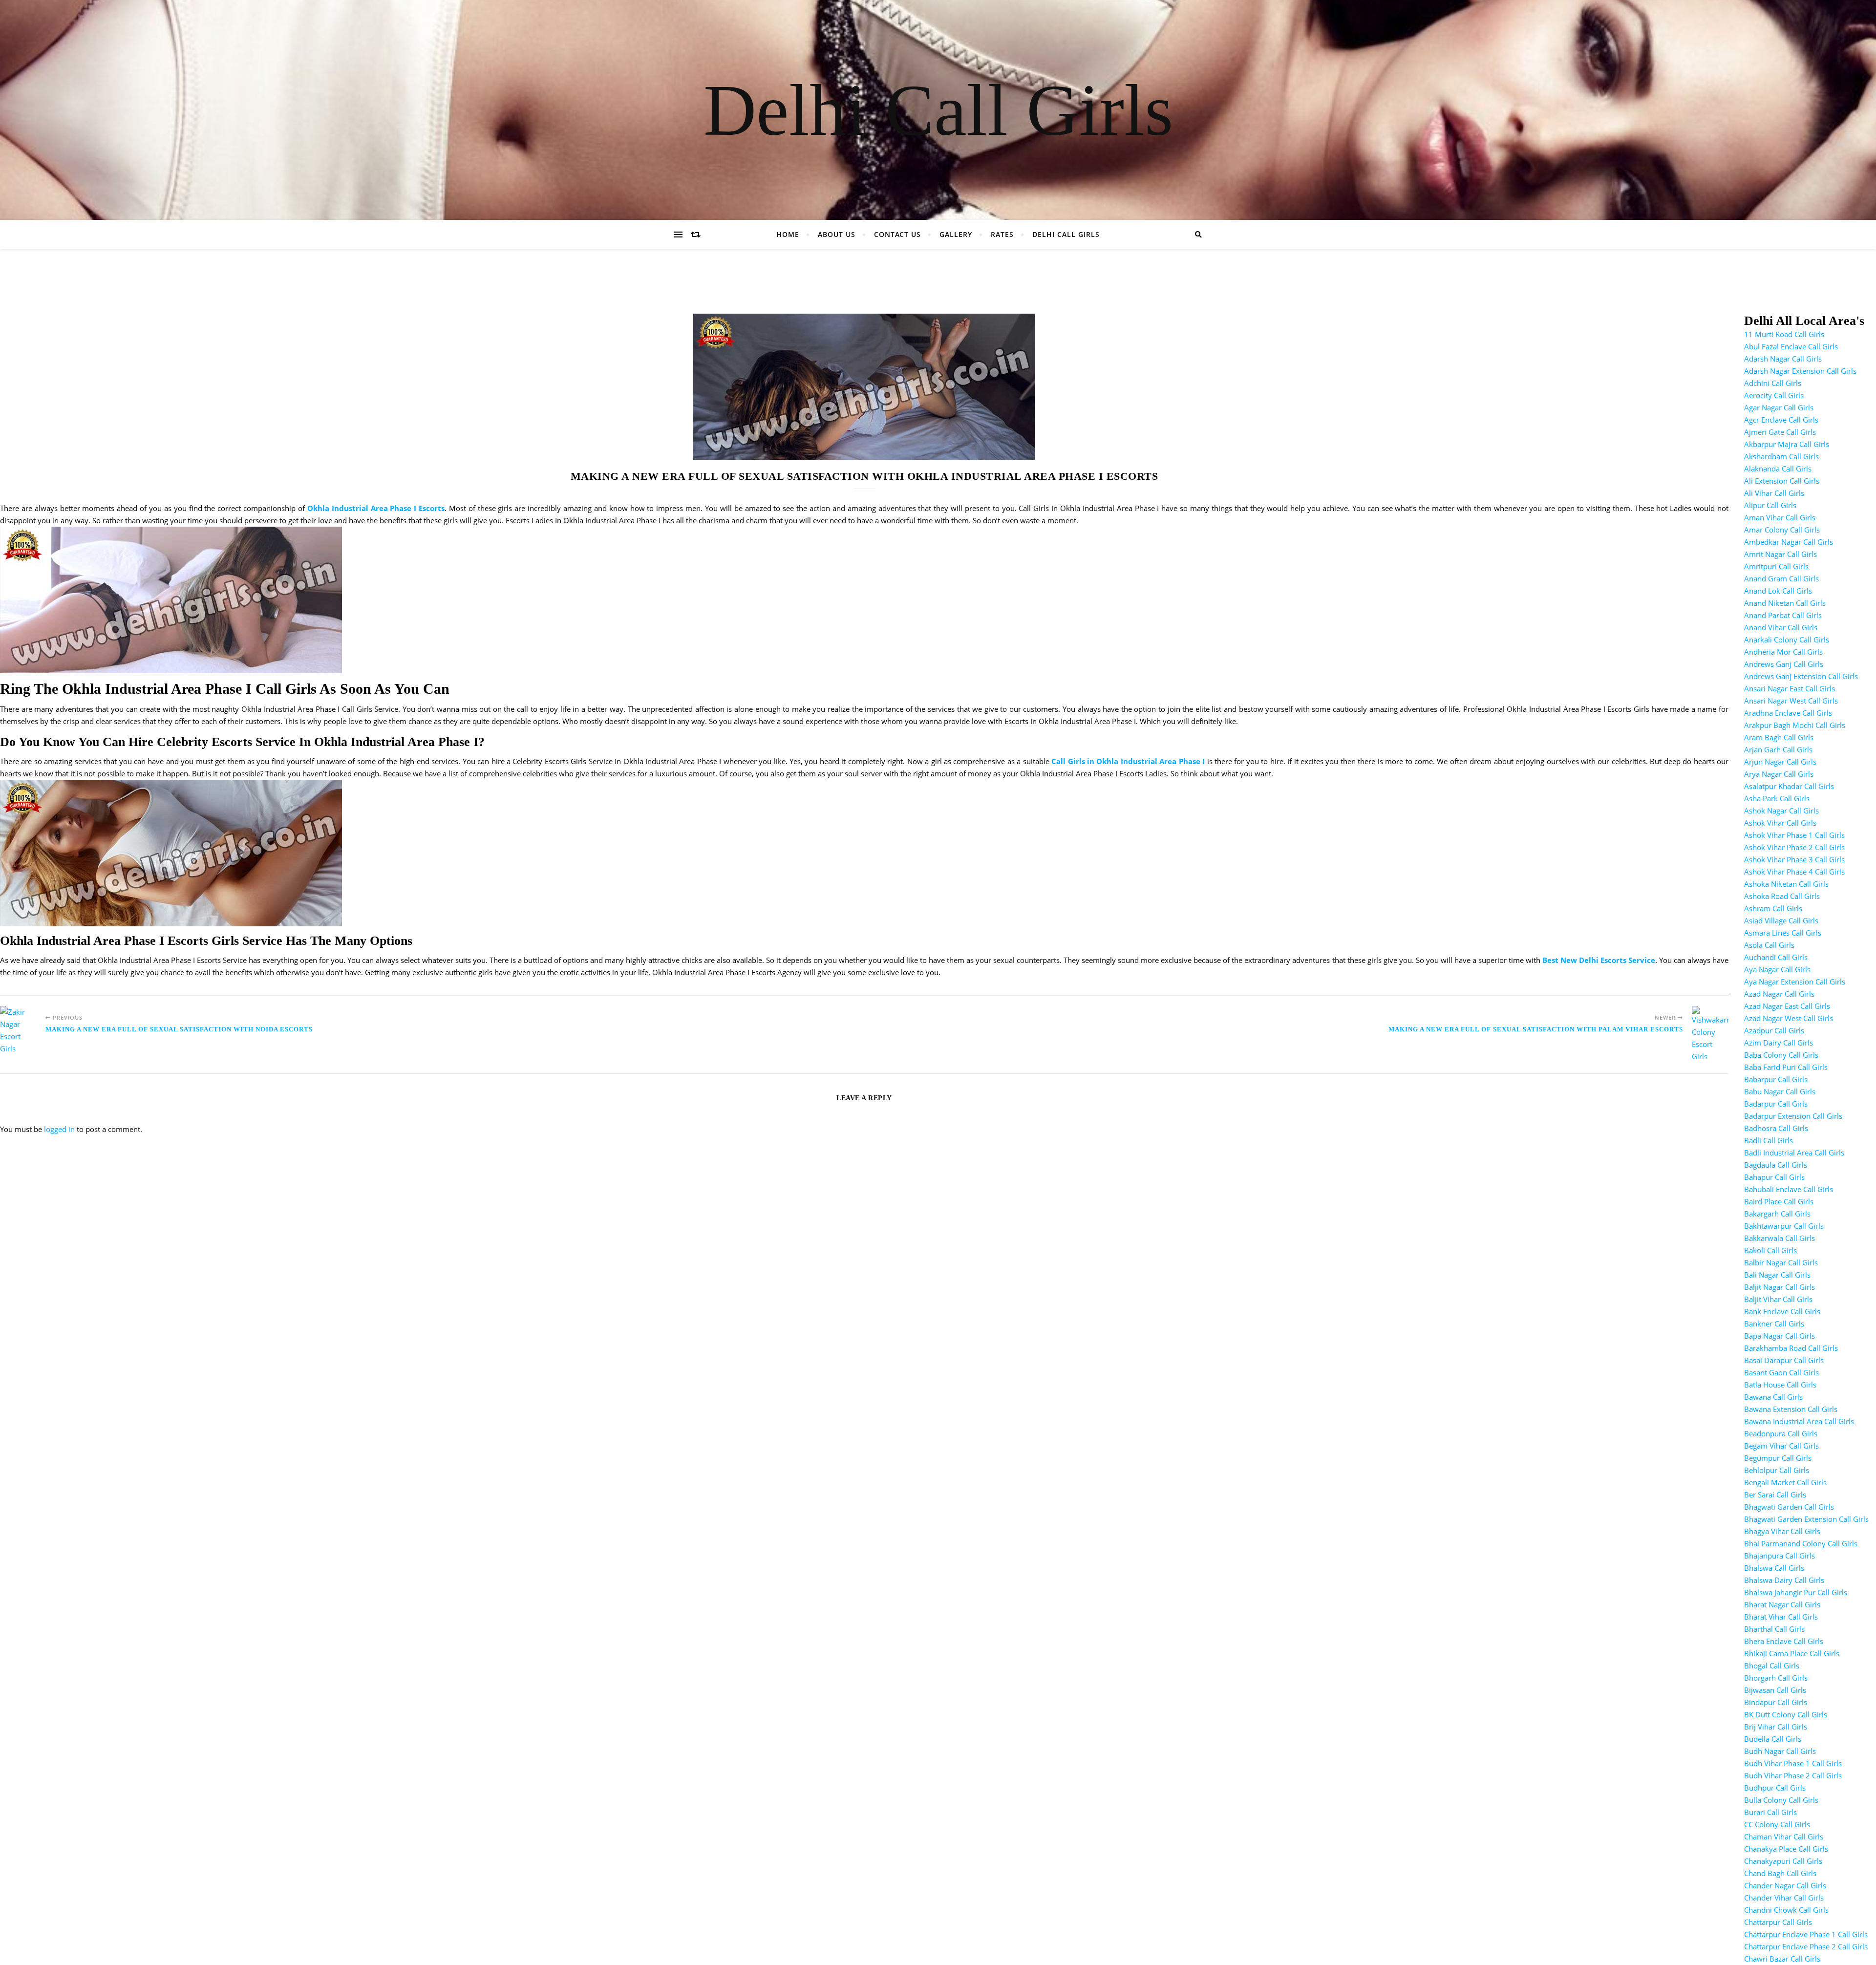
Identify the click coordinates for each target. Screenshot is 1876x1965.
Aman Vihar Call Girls (1780, 517)
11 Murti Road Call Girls (1784, 334)
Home (788, 234)
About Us (837, 234)
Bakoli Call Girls (1770, 1250)
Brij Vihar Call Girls (1776, 1727)
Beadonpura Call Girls (1781, 1433)
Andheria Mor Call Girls (1783, 652)
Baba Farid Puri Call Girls (1786, 1067)
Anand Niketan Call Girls (1785, 603)
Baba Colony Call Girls (1781, 1055)
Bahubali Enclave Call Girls (1789, 1189)
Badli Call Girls (1769, 1140)
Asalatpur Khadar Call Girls (1789, 786)
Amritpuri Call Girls (1776, 566)
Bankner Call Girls (1774, 1324)
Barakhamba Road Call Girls (1791, 1348)
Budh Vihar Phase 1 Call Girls (1793, 1763)
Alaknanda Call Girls (1778, 469)
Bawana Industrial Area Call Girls (1799, 1421)
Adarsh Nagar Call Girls (1783, 359)
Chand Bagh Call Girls (1780, 1873)
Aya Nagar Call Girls (1777, 969)
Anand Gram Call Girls (1781, 578)
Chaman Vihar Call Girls (1784, 1837)
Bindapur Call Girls (1776, 1702)
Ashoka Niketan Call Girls (1786, 884)
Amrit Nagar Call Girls (1780, 554)
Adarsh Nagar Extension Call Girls (1800, 371)
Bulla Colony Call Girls (1781, 1800)
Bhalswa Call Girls (1774, 1568)
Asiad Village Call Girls (1781, 920)
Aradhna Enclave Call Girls (1788, 713)
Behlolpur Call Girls (1777, 1470)
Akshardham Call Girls (1781, 456)
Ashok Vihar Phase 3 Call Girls (1794, 859)
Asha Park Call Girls (1777, 798)
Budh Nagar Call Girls (1780, 1751)
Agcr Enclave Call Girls (1781, 420)
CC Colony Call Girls (1777, 1824)
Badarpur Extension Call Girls (1793, 1116)
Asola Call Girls (1769, 945)
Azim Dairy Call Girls (1779, 1043)
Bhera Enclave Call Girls (1784, 1641)
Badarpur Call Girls (1776, 1104)
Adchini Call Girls (1773, 383)
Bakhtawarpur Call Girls (1784, 1226)
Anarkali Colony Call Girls (1787, 640)
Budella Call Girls (1773, 1739)
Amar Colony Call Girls (1782, 530)
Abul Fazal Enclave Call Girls (1791, 346)
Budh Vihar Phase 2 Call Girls (1793, 1775)
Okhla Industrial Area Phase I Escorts (376, 508)
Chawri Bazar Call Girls (1782, 1959)
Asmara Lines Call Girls (1783, 933)
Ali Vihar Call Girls (1774, 493)
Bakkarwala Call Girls (1780, 1238)
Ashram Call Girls (1773, 908)
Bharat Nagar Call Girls (1782, 1604)
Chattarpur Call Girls (1778, 1922)
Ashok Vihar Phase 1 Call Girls (1794, 835)
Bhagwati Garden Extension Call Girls (1806, 1519)
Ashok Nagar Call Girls (1781, 811)
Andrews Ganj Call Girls (1784, 664)
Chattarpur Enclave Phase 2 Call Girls (1806, 1946)
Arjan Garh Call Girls (1778, 749)
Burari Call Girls (1770, 1812)
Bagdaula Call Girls (1776, 1165)
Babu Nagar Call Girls (1780, 1091)
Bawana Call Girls (1773, 1397)
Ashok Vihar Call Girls (1780, 823)
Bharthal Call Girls (1774, 1629)
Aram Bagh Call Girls (1779, 737)
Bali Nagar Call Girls (1777, 1275)
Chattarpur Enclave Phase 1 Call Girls (1806, 1934)
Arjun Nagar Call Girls (1780, 762)
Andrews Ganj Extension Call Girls (1801, 676)
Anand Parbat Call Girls (1783, 615)
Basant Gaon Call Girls (1781, 1372)
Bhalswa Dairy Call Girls (1784, 1580)
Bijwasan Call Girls (1775, 1690)
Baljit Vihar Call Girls (1778, 1299)
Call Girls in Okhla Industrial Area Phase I (1128, 761)
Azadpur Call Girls (1774, 1030)
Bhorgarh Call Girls (1776, 1678)
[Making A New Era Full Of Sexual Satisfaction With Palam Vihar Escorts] (1710, 1034)
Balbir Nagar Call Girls (1781, 1262)
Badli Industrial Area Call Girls (1794, 1153)
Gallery (956, 234)
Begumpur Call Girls (1778, 1458)
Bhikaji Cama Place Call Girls (1792, 1653)
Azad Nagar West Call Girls (1789, 1018)
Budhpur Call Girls (1775, 1788)
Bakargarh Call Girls (1777, 1214)
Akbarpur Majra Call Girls (1787, 444)
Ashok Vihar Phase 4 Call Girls (1794, 872)
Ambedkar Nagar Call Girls (1789, 542)
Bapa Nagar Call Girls (1780, 1336)
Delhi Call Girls (938, 110)
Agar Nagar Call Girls (1779, 407)
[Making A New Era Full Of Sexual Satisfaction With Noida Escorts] (18, 1030)
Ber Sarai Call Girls (1775, 1495)
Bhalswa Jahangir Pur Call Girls (1796, 1592)
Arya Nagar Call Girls (1779, 774)
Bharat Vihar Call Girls (1781, 1617)
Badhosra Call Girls (1776, 1128)
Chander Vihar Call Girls (1784, 1898)
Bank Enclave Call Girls (1782, 1311)
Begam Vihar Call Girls (1781, 1446)
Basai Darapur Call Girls (1784, 1360)
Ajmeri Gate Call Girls (1780, 432)
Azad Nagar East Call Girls (1787, 1006)
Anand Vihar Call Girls (1781, 627)
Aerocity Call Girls (1774, 395)
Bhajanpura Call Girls (1780, 1556)
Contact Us (897, 234)
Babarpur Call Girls (1776, 1079)
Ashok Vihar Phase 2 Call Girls (1794, 847)
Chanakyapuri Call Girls (1783, 1861)
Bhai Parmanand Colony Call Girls (1801, 1543)
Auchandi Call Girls (1776, 957)
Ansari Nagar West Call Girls (1791, 701)
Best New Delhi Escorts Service (1599, 960)
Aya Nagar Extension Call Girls (1795, 982)
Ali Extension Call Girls (1782, 481)
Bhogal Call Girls (1772, 1666)
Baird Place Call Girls (1779, 1201)
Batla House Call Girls (1780, 1385)
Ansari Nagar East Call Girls (1790, 688)
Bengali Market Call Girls (1785, 1482)
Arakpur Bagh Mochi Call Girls (1795, 725)
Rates (1002, 234)
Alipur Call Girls (1770, 505)
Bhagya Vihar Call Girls (1782, 1531)
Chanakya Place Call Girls (1786, 1849)
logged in (59, 1129)
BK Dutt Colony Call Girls (1786, 1714)
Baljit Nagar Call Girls (1780, 1287)
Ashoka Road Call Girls (1782, 896)
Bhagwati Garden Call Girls (1789, 1507)
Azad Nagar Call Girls (1779, 994)
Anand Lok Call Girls (1778, 591)
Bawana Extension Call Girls (1791, 1409)
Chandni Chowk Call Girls (1786, 1910)
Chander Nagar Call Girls (1785, 1885)
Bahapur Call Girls (1774, 1177)
